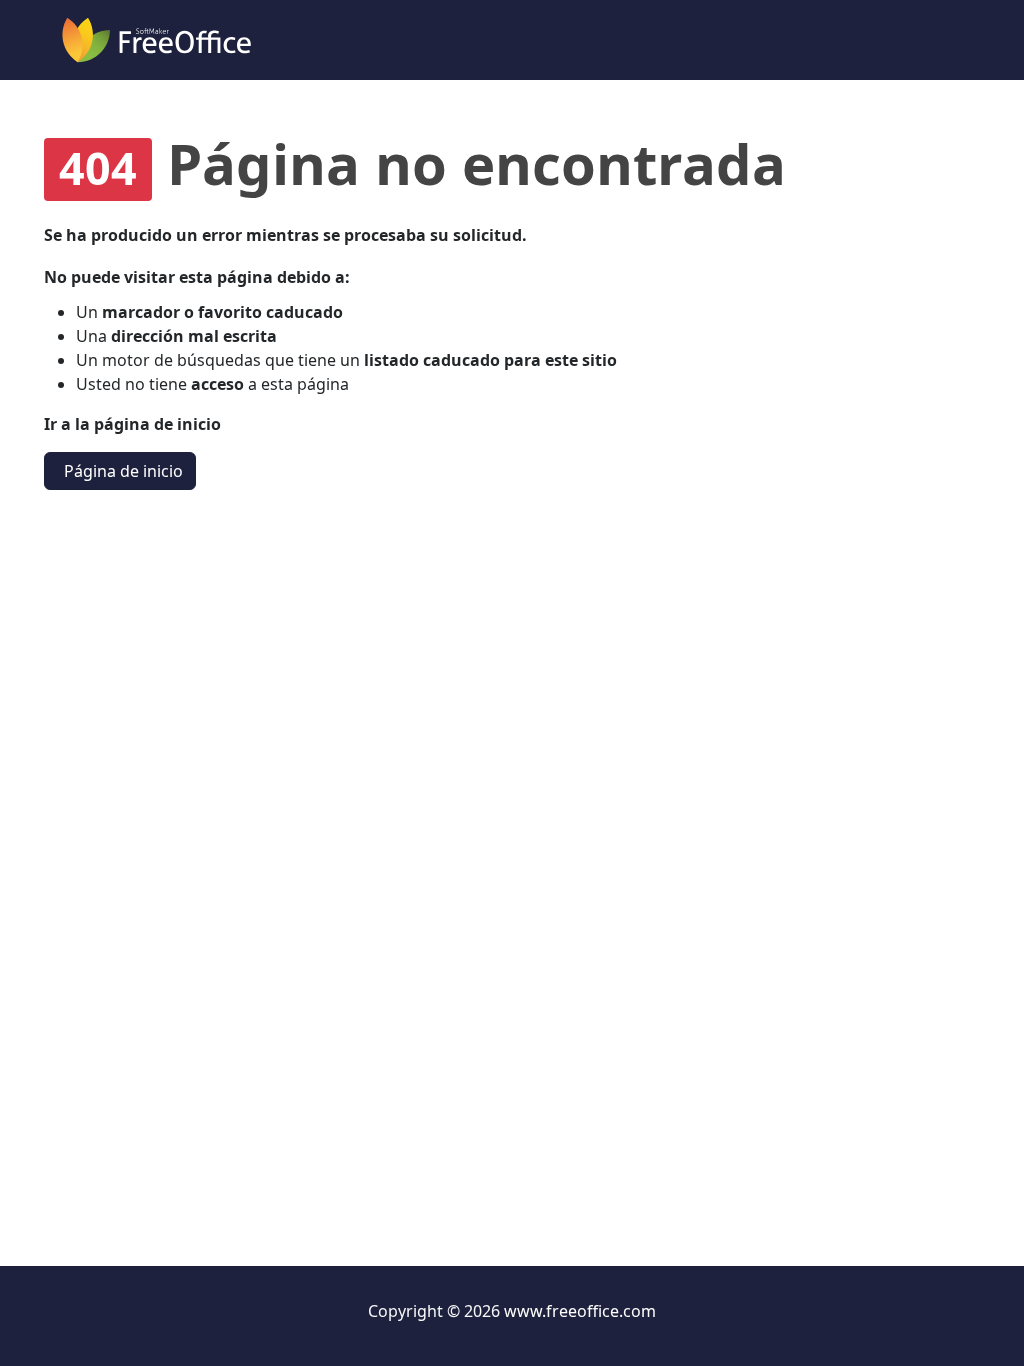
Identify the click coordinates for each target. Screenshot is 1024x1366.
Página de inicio (123, 471)
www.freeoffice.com (580, 1311)
